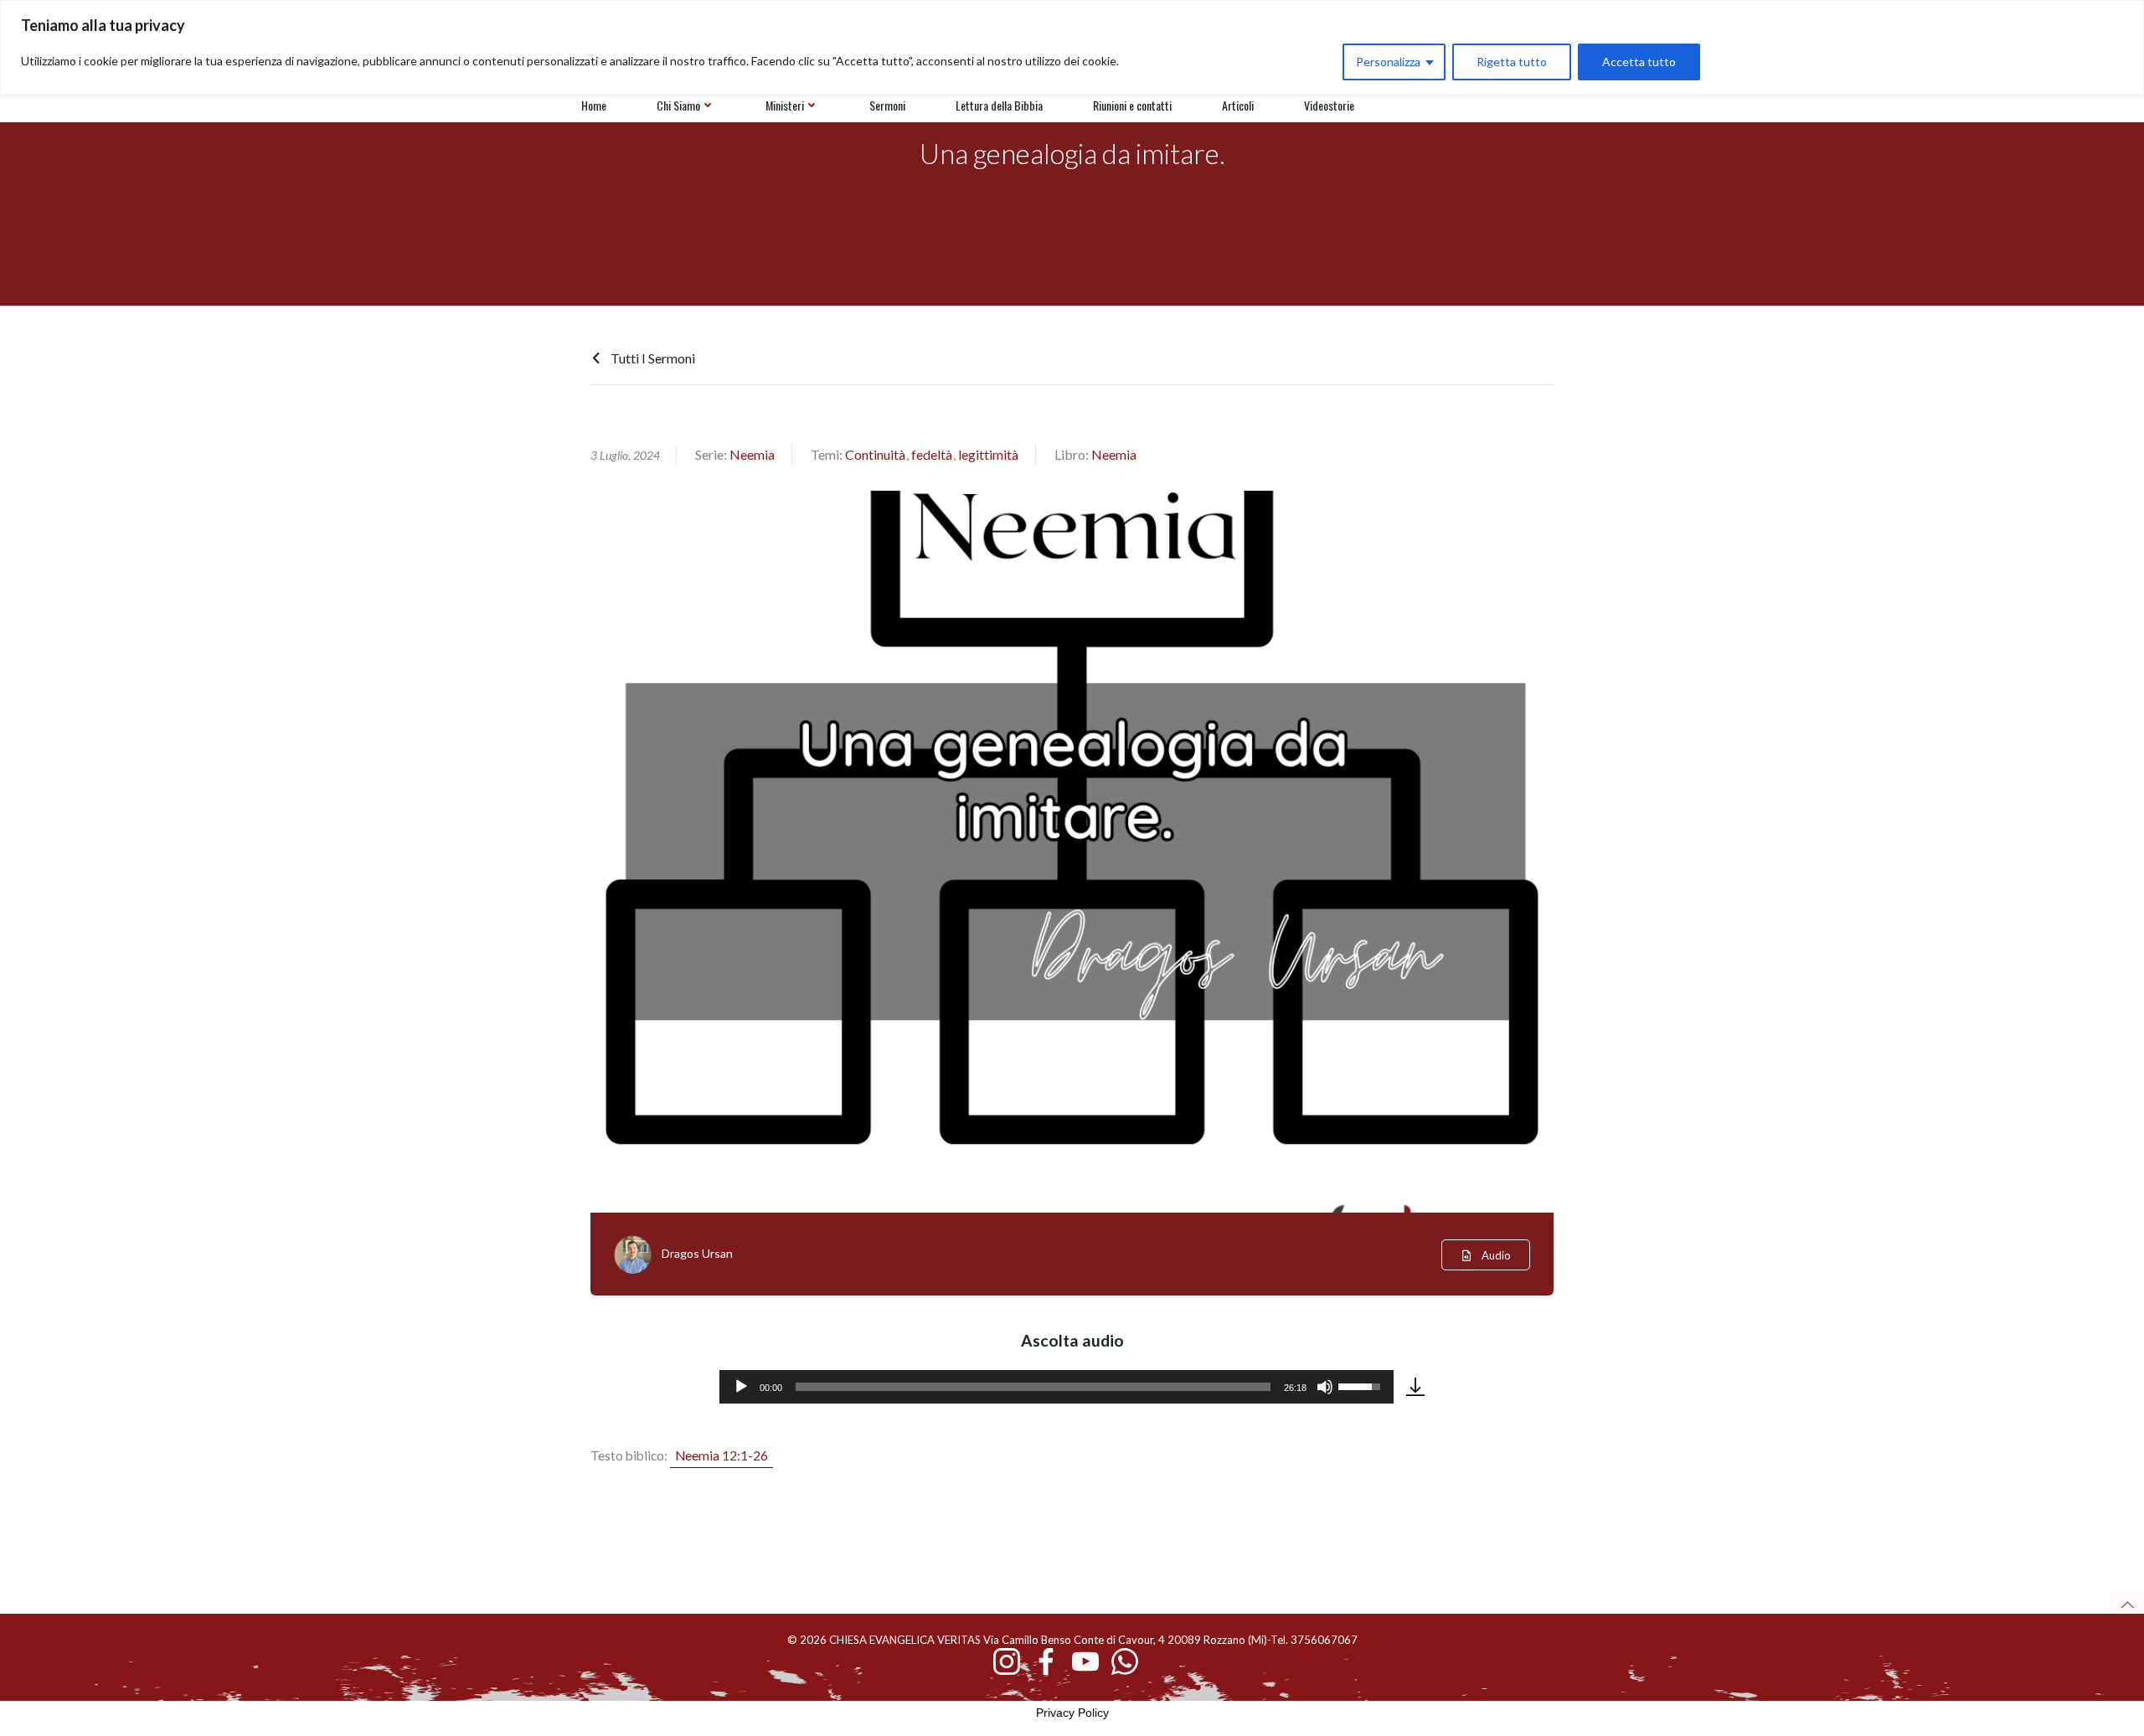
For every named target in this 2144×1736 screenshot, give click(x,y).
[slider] (1033, 1387)
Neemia (752, 454)
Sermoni (887, 105)
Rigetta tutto (1512, 62)
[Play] (741, 1387)
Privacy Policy (1072, 1713)
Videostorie (1329, 105)
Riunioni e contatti (1132, 105)
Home (594, 105)
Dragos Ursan (697, 1253)
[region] (1072, 47)
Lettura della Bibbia (999, 105)
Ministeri (785, 105)
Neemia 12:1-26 (722, 1455)
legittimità (988, 454)
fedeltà (932, 454)
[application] (1057, 1387)
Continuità (875, 454)
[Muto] (1325, 1387)
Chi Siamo (678, 105)
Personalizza (1388, 62)
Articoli (1238, 105)
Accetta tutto (1639, 62)
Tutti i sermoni (652, 358)
